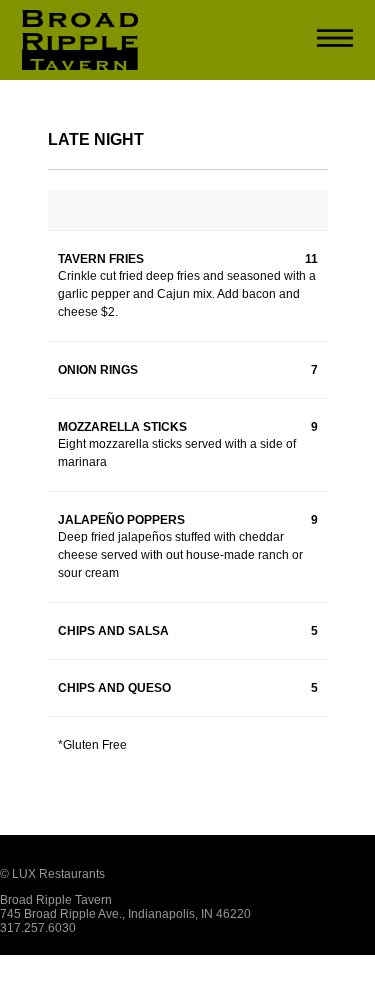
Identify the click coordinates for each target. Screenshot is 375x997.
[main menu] (335, 40)
